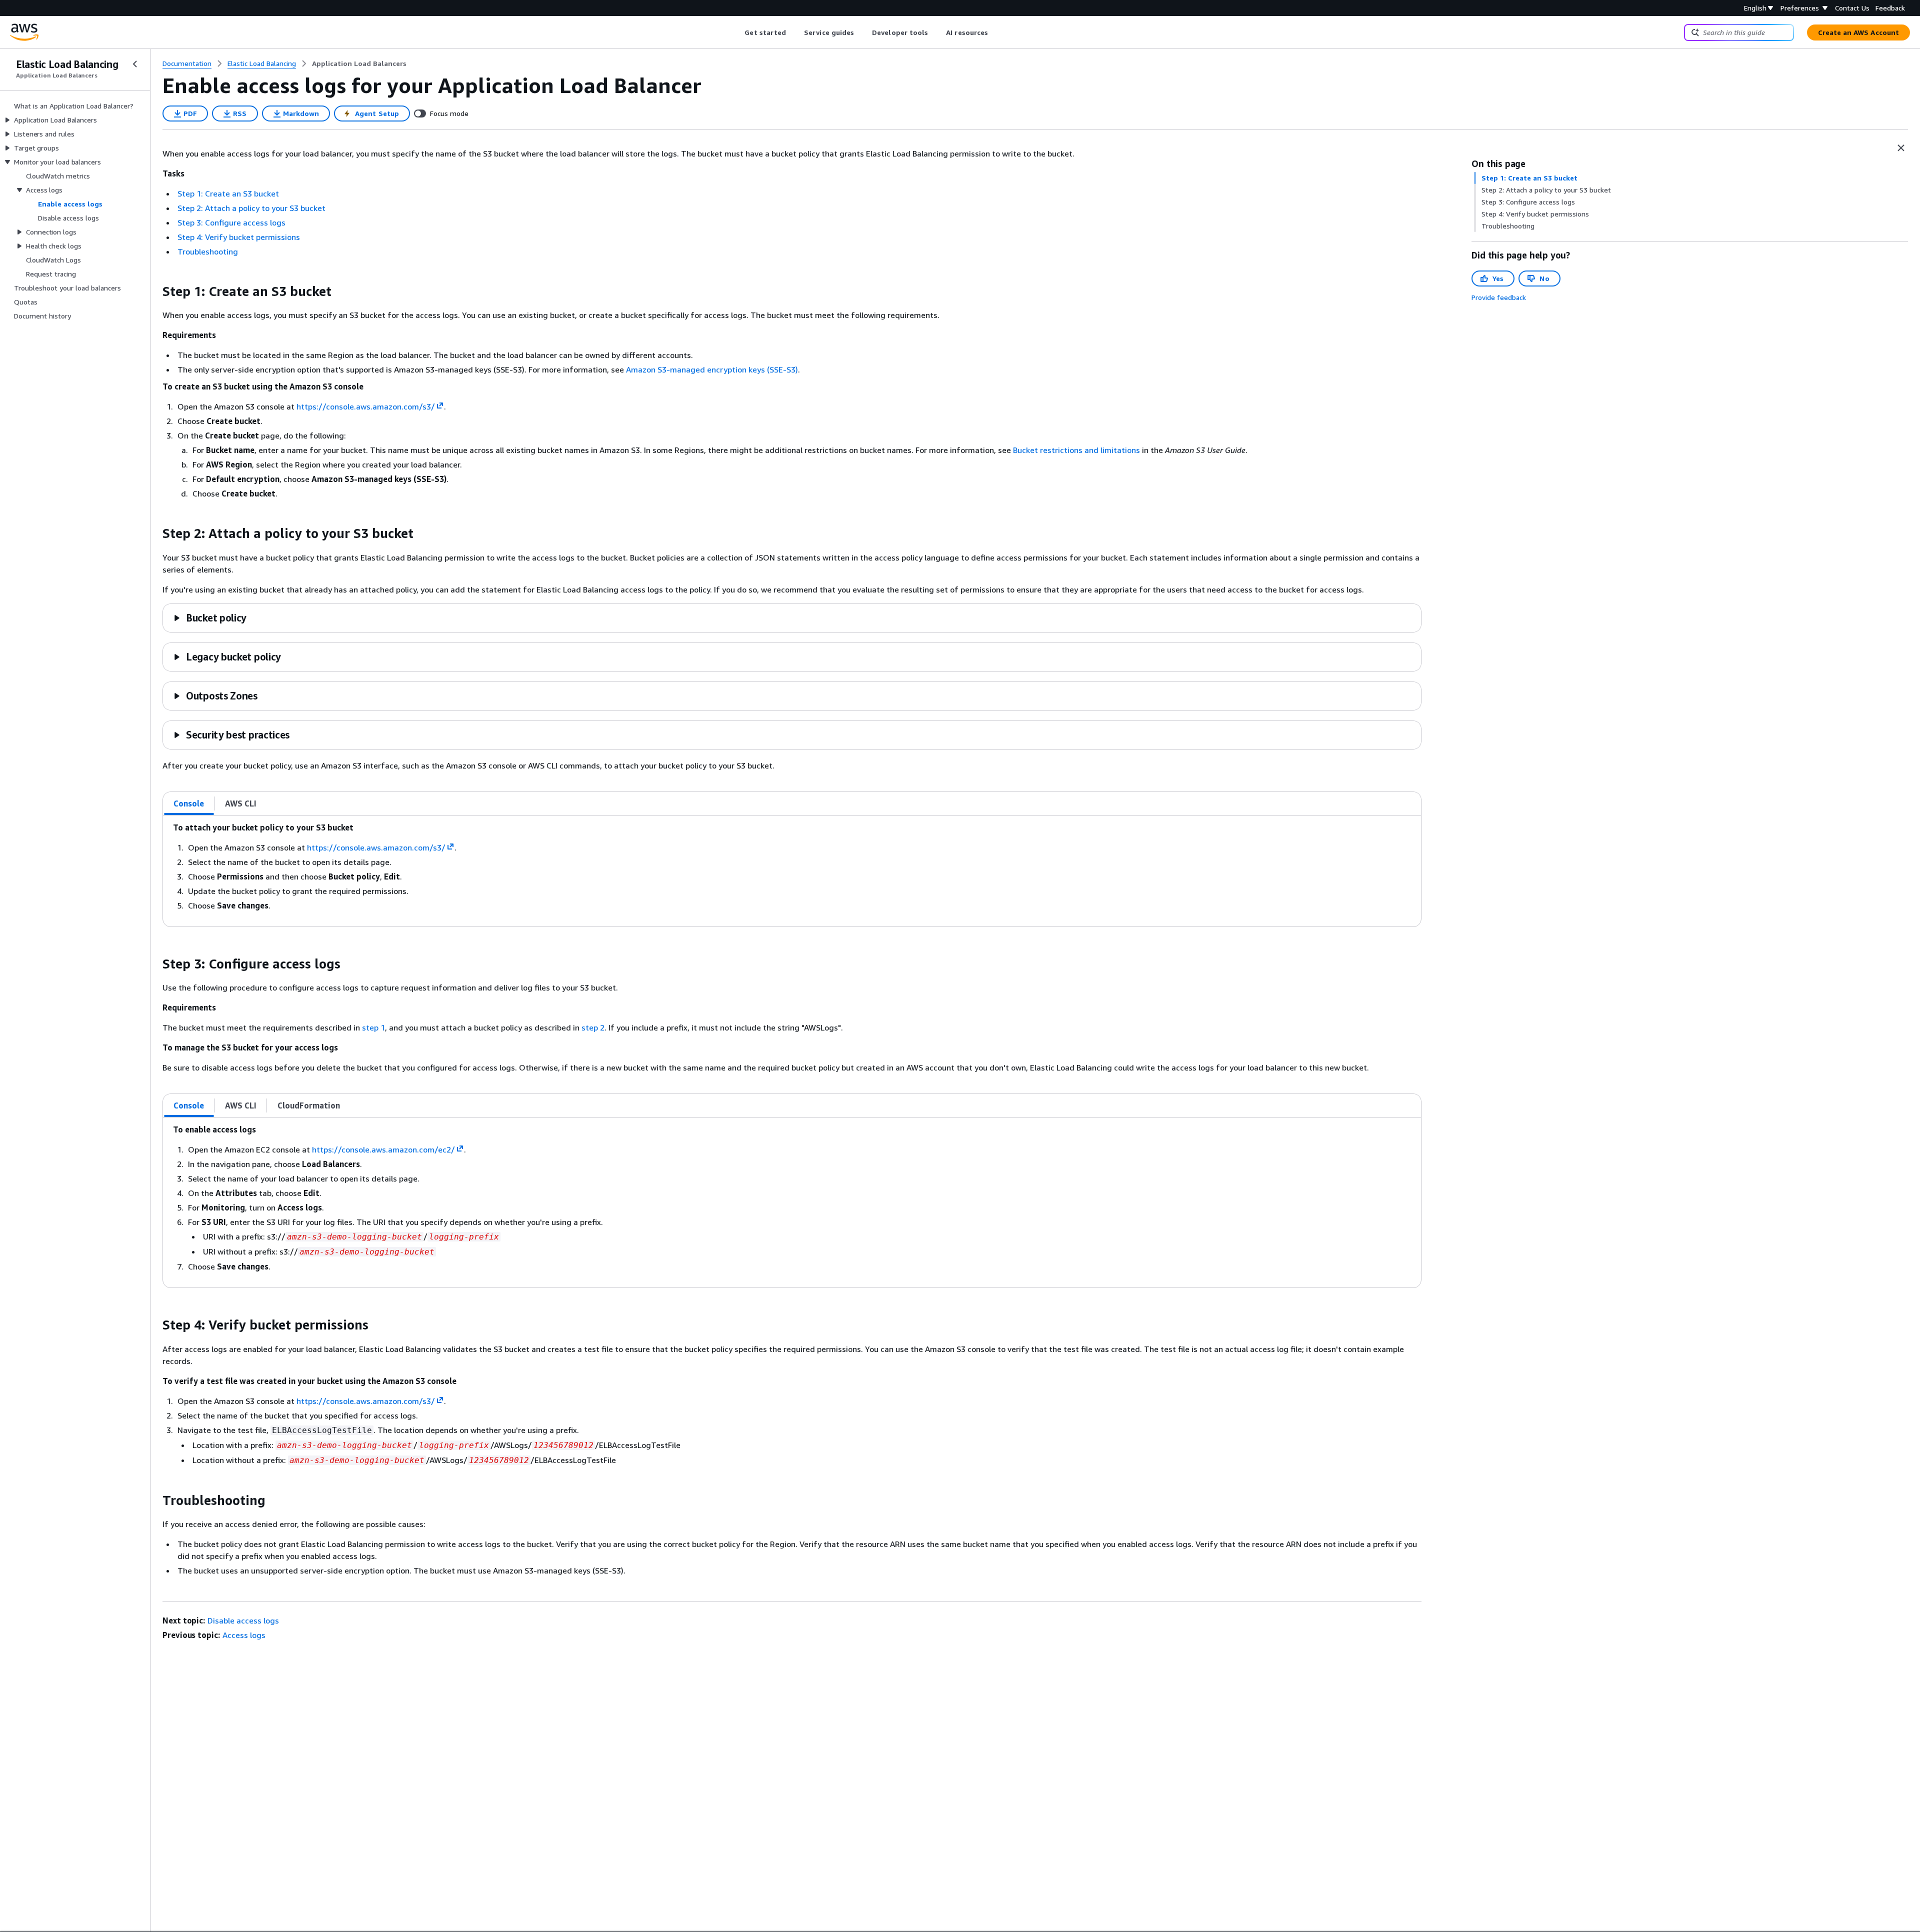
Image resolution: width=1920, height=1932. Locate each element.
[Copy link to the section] (154, 291)
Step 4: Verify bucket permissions (239, 237)
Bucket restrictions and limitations (1076, 450)
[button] (210, 618)
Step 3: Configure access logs (231, 222)
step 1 (373, 1027)
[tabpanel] (792, 871)
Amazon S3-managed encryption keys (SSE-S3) (712, 369)
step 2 (593, 1027)
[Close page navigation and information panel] (1901, 148)
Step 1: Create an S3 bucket (228, 193)
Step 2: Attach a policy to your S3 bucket (251, 208)
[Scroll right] (996, 32)
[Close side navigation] (135, 64)
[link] (359, 63)
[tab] (189, 803)
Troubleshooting (208, 251)
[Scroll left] (737, 32)
